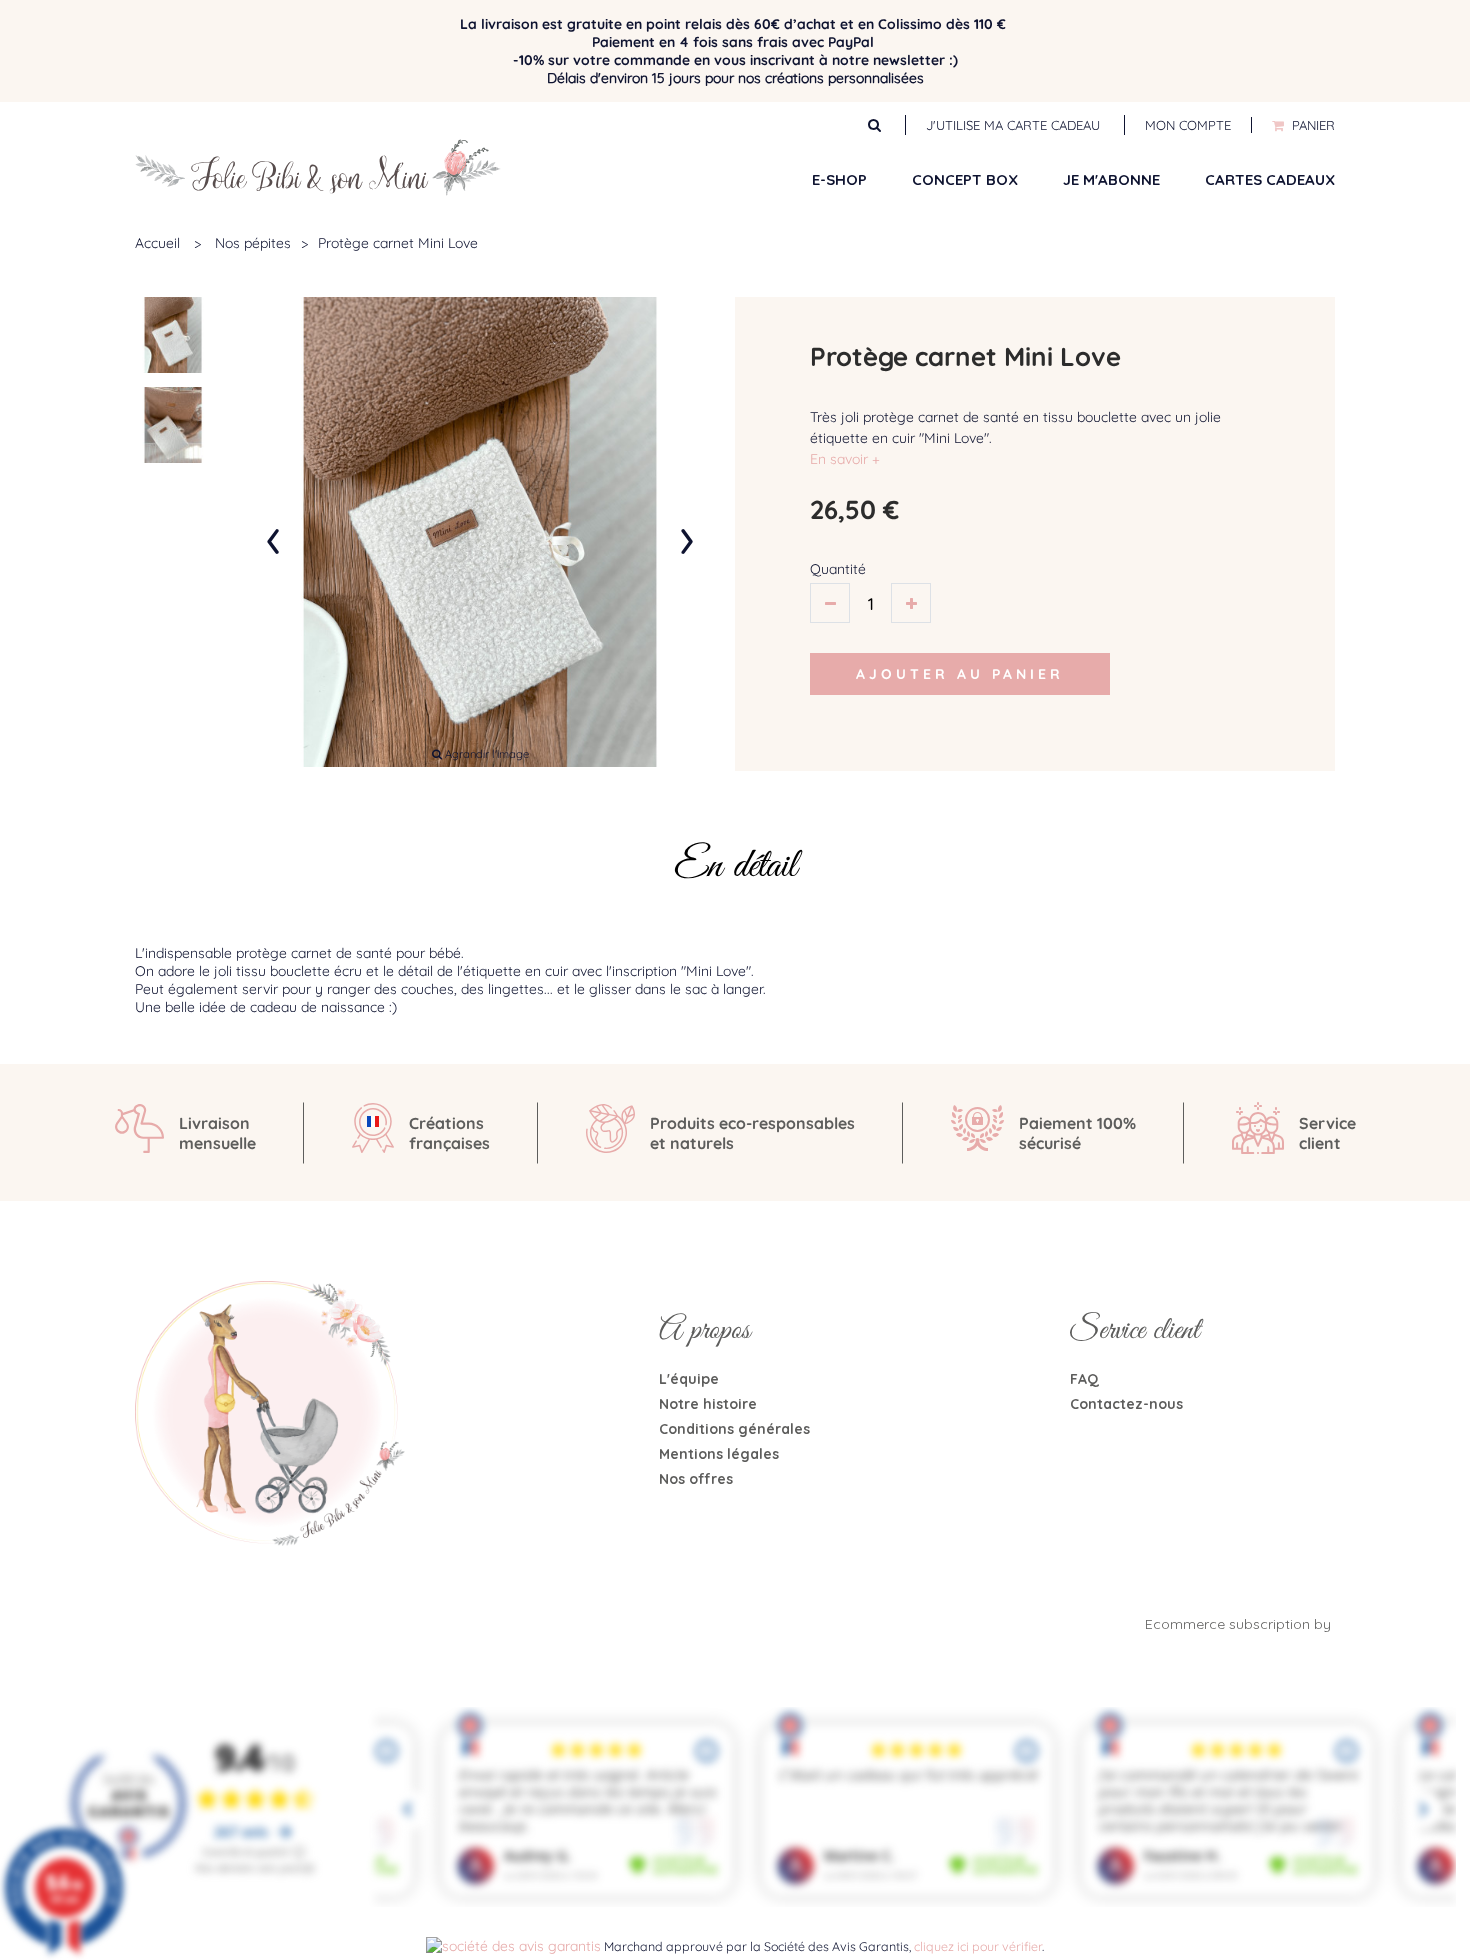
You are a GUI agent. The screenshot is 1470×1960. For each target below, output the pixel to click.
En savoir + (845, 459)
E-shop (839, 179)
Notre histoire (708, 1404)
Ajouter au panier (960, 674)
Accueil (157, 243)
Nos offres (696, 1479)
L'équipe (689, 1379)
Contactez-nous (1126, 1404)
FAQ (1084, 1379)
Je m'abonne (1111, 179)
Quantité (838, 569)
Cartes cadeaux (1270, 179)
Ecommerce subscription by (1240, 1624)
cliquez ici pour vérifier (978, 1946)
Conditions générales (734, 1429)
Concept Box (965, 179)
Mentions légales (719, 1454)
